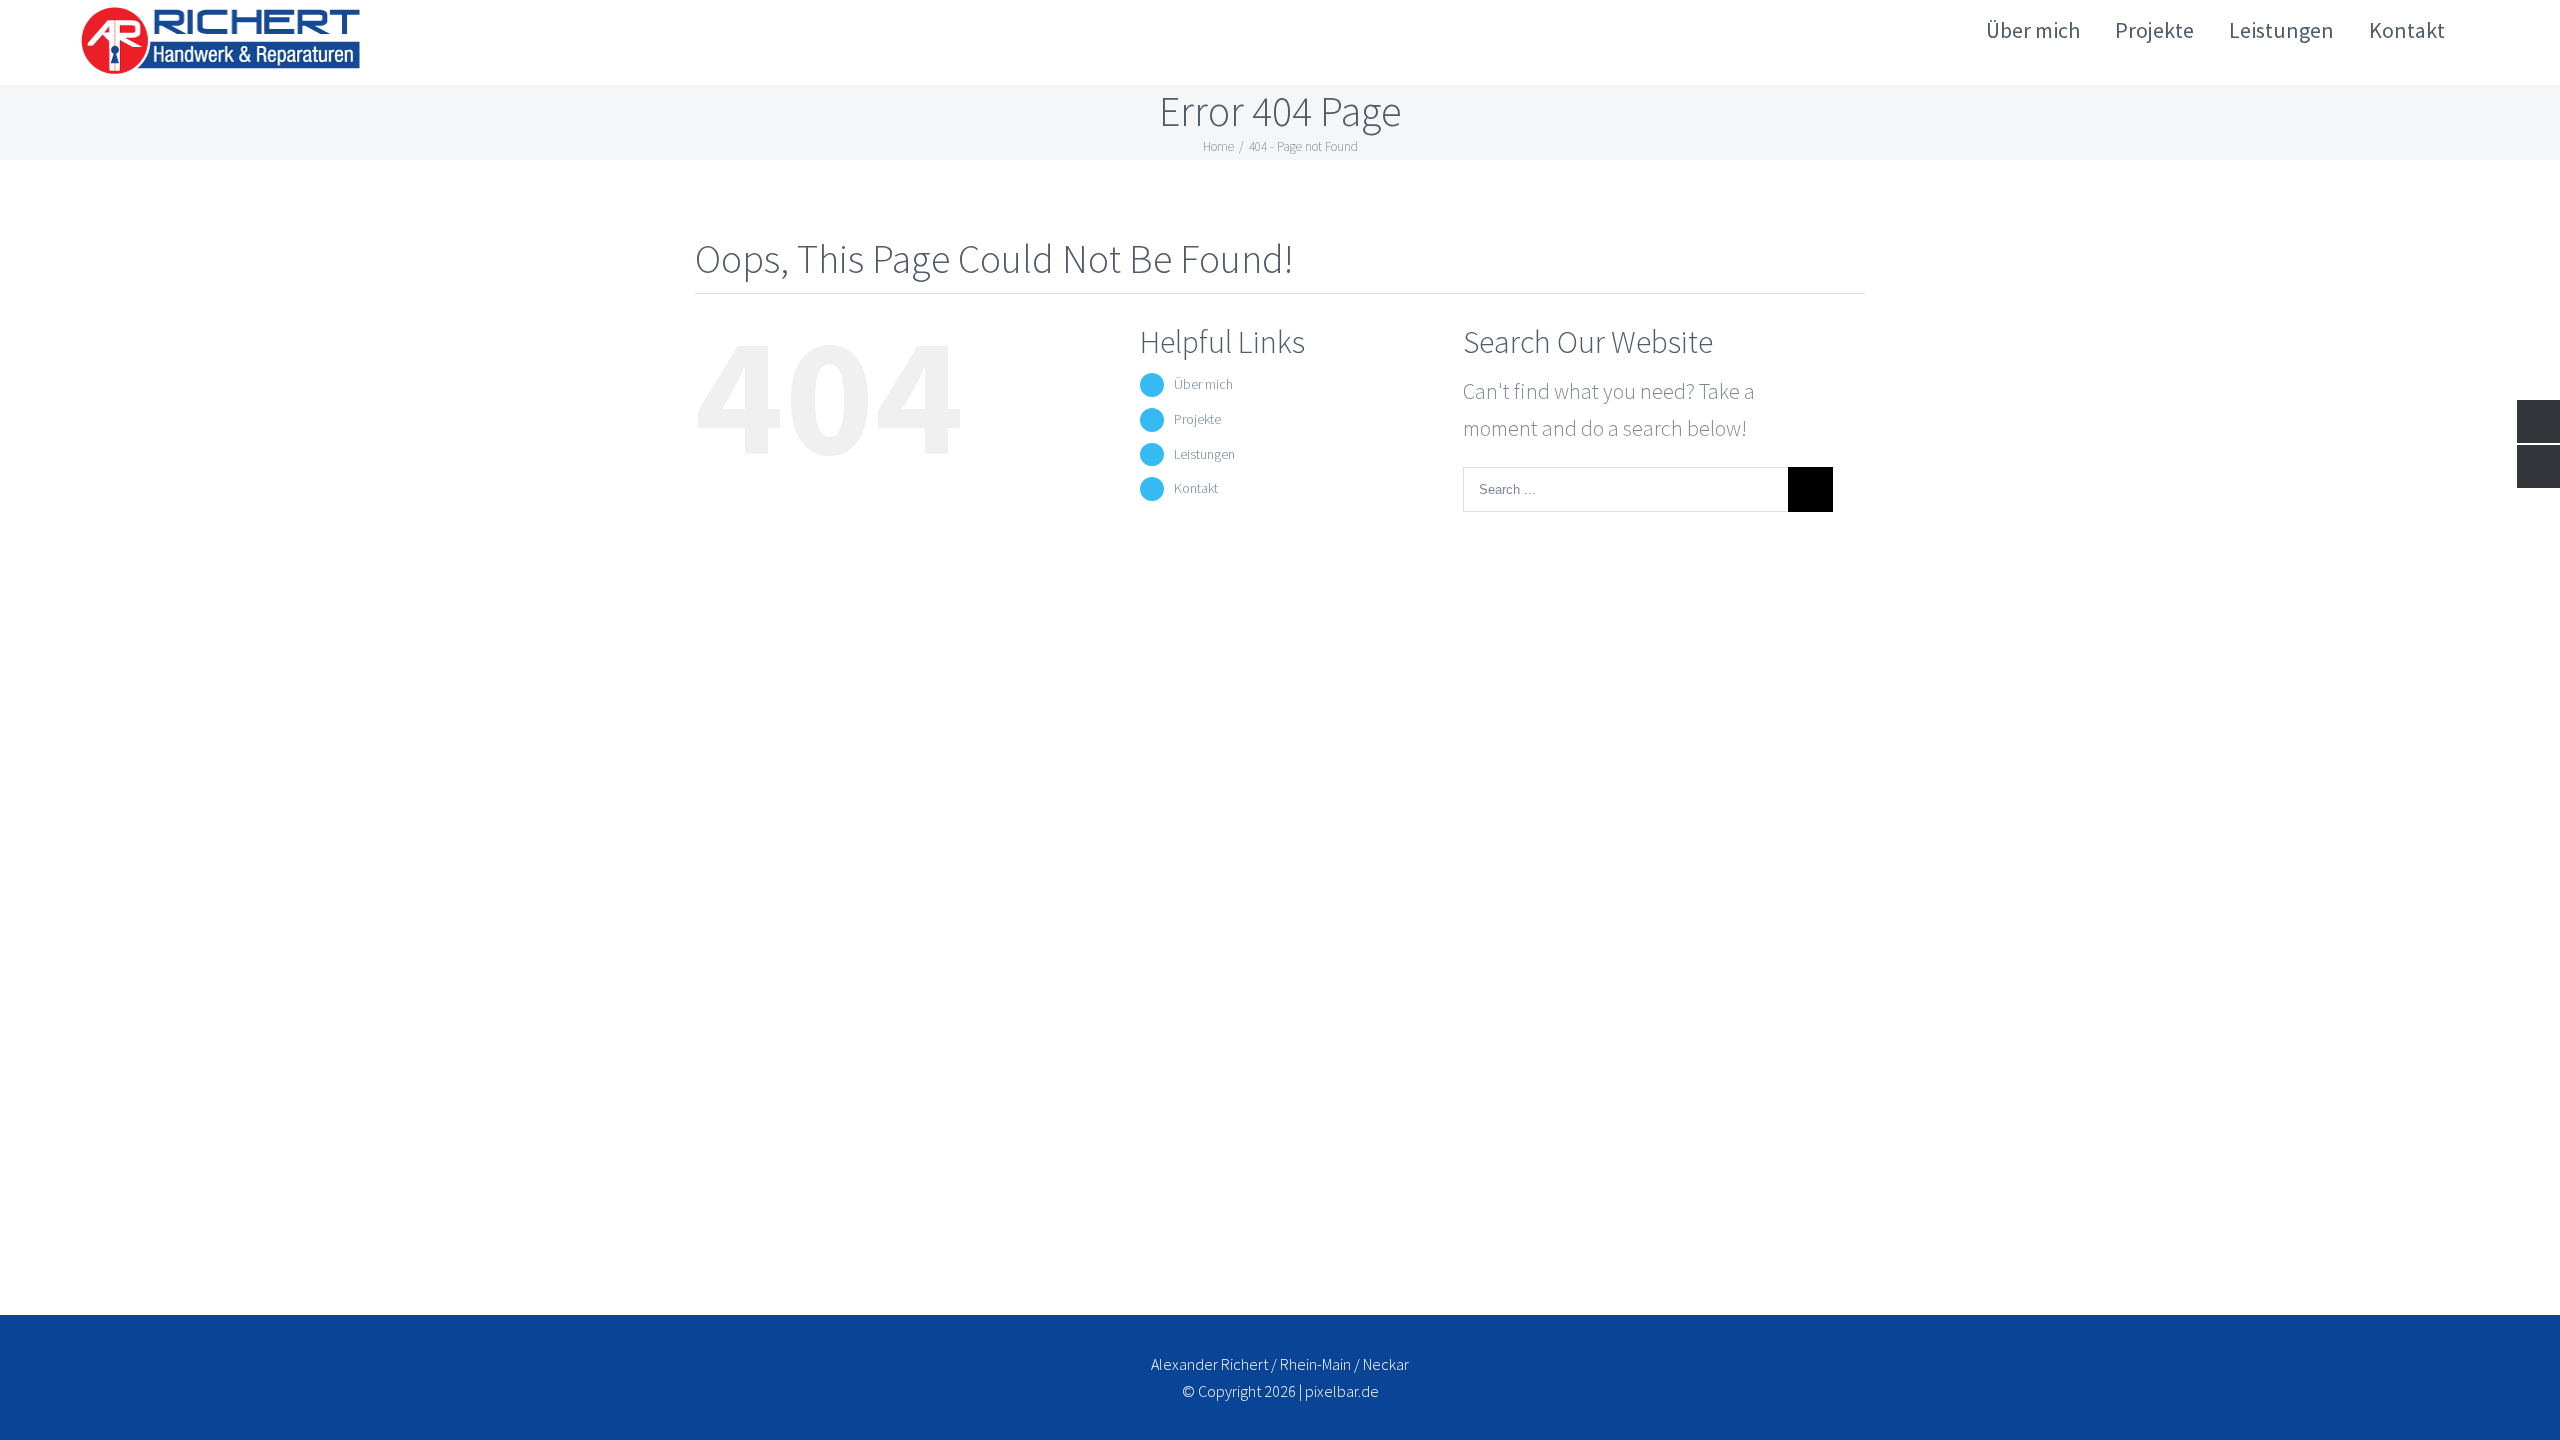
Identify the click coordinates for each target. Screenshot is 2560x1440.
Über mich (1203, 384)
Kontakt (1196, 488)
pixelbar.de (1342, 1391)
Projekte (1197, 419)
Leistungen (1204, 454)
